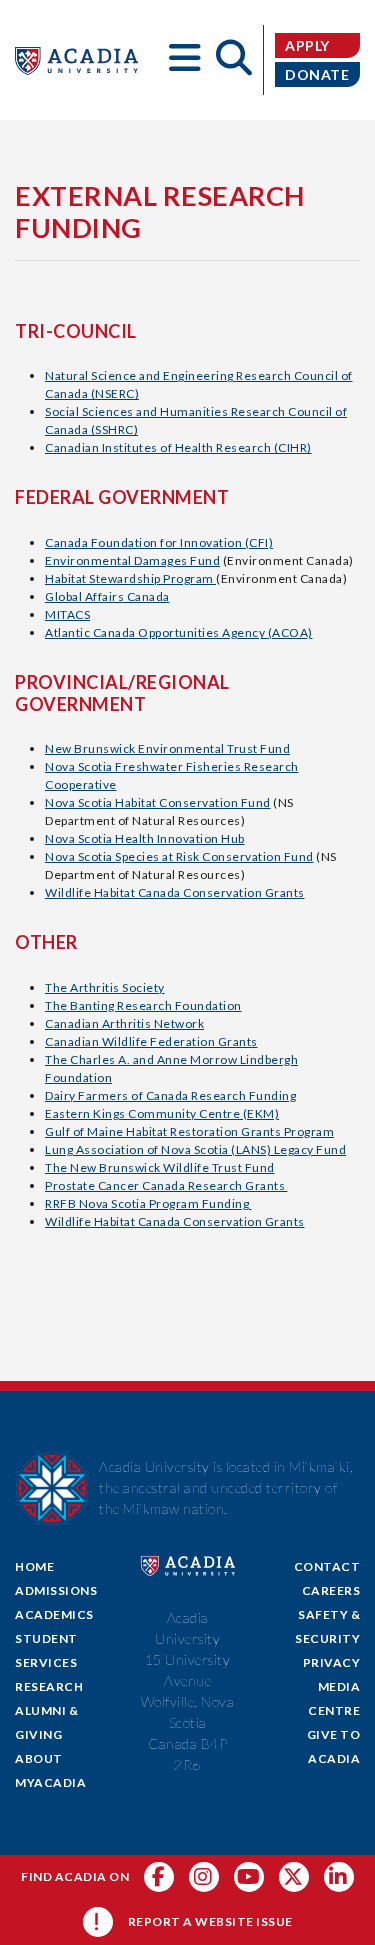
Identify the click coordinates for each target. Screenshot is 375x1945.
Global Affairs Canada (107, 596)
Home (34, 1566)
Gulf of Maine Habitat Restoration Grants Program (189, 1131)
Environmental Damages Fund (132, 560)
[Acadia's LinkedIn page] (339, 1877)
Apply (307, 45)
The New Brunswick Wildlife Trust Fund (160, 1167)
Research (49, 1686)
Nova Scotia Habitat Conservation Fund (158, 802)
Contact (327, 1566)
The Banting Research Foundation (143, 1005)
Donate (317, 74)
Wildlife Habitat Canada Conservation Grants (175, 892)
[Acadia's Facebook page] (159, 1877)
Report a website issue (210, 1921)
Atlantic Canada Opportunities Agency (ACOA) (179, 632)
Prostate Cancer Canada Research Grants (166, 1185)
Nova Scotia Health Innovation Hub (145, 838)
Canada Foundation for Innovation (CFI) (159, 542)
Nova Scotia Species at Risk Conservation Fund (179, 856)
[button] (186, 60)
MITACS (67, 614)
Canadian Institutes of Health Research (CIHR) (178, 447)
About (39, 1758)
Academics (54, 1614)
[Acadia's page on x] (249, 1877)
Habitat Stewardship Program (130, 578)
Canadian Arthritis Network (124, 1023)
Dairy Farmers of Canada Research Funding (170, 1095)
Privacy (332, 1662)
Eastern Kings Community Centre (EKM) (162, 1113)
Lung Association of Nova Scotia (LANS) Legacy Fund (195, 1149)
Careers (331, 1590)
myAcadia (50, 1782)
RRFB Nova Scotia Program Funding (148, 1203)
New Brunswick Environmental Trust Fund (167, 748)
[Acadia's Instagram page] (204, 1877)
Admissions (56, 1590)
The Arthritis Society (105, 987)
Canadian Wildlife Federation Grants (151, 1041)
